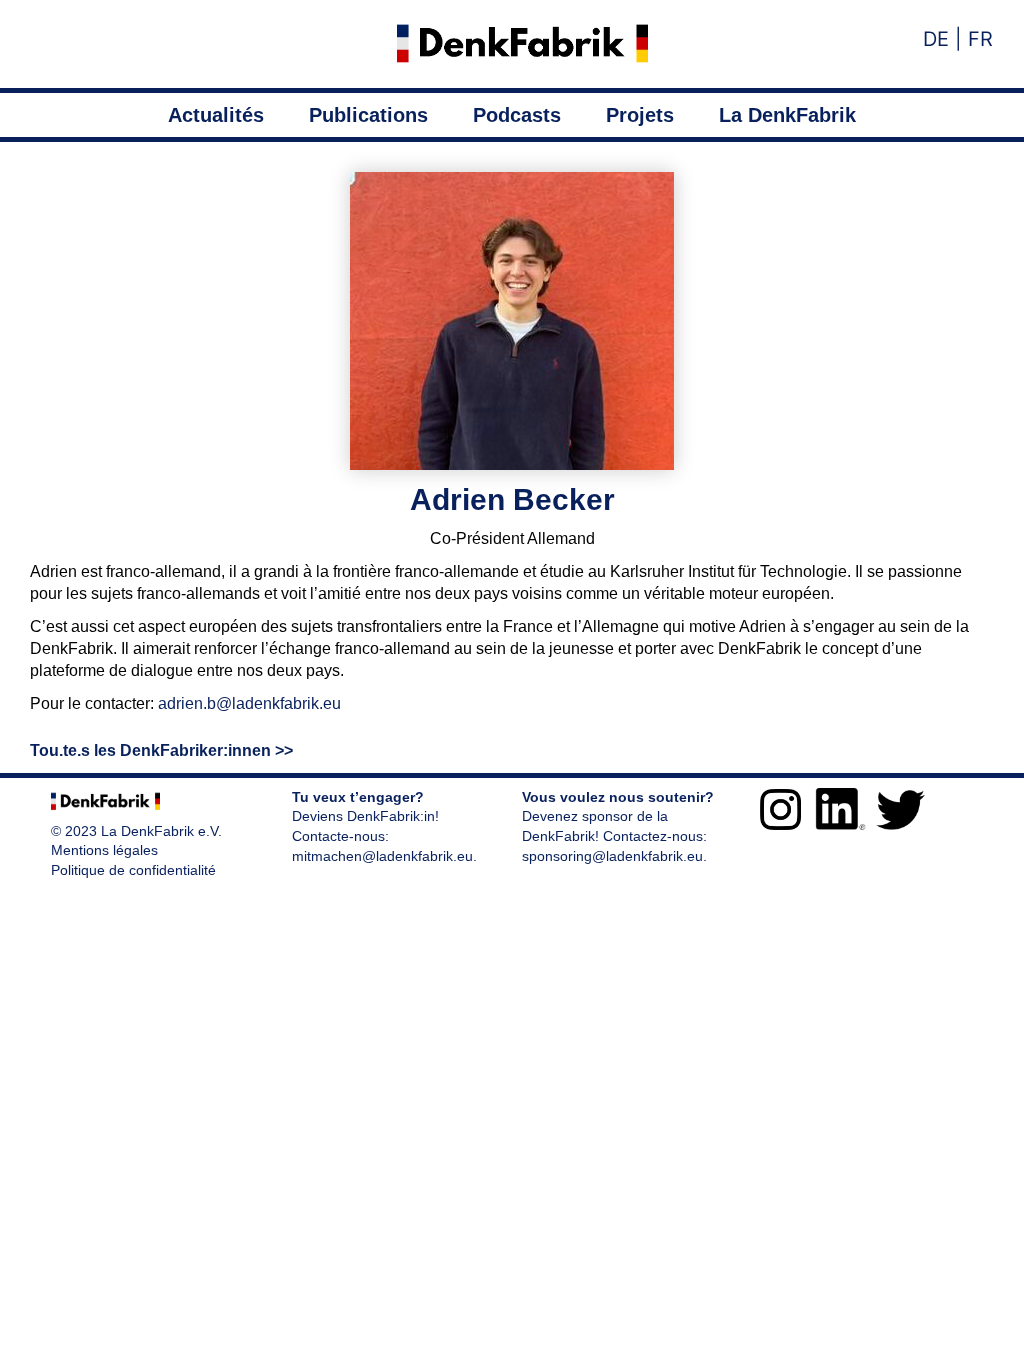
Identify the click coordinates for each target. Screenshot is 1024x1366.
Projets (640, 115)
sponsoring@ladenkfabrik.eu (612, 856)
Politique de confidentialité (133, 870)
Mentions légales (104, 850)
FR (977, 39)
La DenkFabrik (787, 115)
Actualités (216, 115)
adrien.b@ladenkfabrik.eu (249, 703)
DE (936, 39)
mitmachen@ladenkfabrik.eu (382, 856)
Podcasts (517, 115)
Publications (368, 115)
